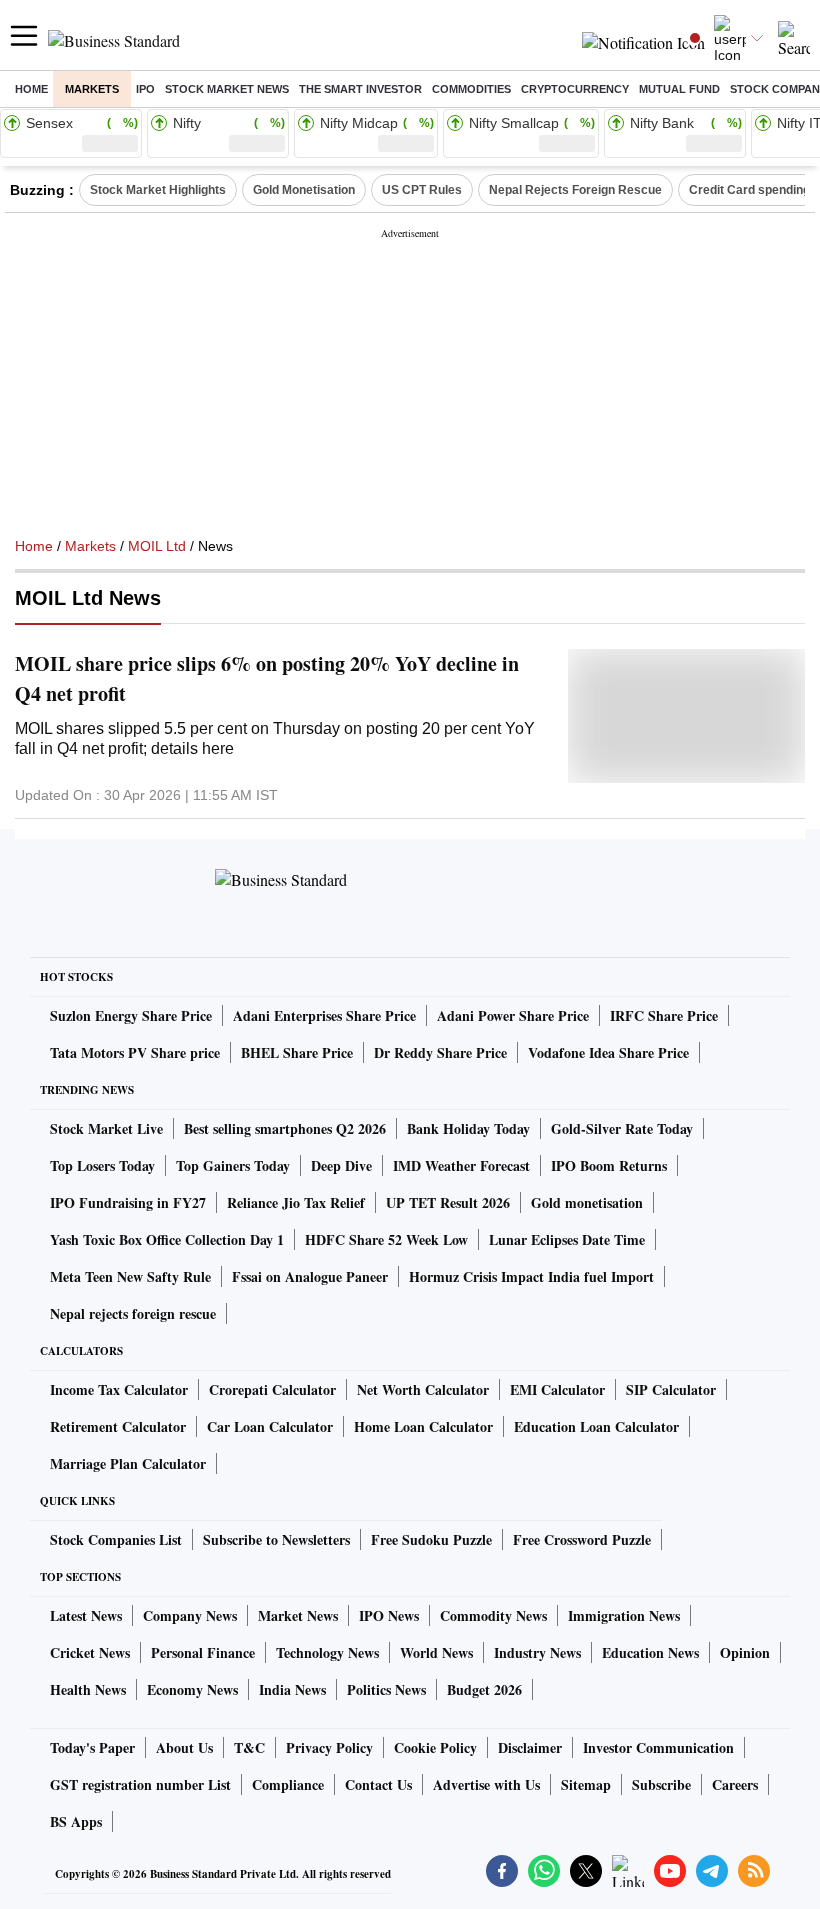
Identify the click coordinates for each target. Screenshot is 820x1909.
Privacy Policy (329, 1747)
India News (292, 1689)
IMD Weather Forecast (461, 1165)
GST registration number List (140, 1784)
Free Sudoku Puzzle (431, 1539)
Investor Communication (658, 1747)
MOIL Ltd (157, 546)
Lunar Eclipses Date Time (567, 1239)
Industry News (537, 1652)
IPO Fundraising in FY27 (128, 1202)
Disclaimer (530, 1747)
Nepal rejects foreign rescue (133, 1313)
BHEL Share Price (297, 1052)
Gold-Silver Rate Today (622, 1128)
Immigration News (624, 1615)
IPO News (389, 1615)
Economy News (192, 1689)
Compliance (288, 1784)
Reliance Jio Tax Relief (296, 1202)
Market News (298, 1615)
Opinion (745, 1652)
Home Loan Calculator (423, 1426)
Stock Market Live (106, 1128)
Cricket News (90, 1652)
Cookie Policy (435, 1747)
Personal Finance (203, 1652)
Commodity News (493, 1615)
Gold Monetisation (304, 190)
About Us (184, 1747)
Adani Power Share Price (513, 1015)
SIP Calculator (671, 1389)
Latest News (86, 1615)
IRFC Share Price (664, 1015)
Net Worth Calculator (423, 1389)
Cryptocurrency (575, 89)
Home (31, 89)
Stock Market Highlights (158, 190)
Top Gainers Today (233, 1165)
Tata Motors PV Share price (135, 1052)
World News (436, 1652)
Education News (650, 1652)
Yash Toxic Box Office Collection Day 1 (167, 1239)
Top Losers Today (102, 1165)
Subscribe (661, 1784)
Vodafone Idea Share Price (608, 1052)
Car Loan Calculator (270, 1426)
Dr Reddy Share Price (440, 1052)
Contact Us (378, 1784)
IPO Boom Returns (609, 1165)
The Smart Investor (360, 89)
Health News (88, 1689)
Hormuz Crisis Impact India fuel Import (531, 1276)
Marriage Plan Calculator (128, 1463)
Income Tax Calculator (119, 1389)
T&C (249, 1747)
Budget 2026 (484, 1689)
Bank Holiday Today (468, 1128)
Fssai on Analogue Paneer (310, 1276)
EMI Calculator (557, 1389)
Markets (92, 89)
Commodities (471, 89)
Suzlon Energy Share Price (131, 1015)
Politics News (386, 1689)
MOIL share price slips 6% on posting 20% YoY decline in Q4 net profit (267, 678)
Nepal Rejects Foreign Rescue (575, 190)
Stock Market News (227, 89)
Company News (190, 1615)
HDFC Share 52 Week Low (386, 1239)
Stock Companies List (116, 1539)
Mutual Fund (679, 89)
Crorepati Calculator (272, 1389)
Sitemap (586, 1784)
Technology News (327, 1652)
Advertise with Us (486, 1784)
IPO (145, 89)
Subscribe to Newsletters (276, 1539)
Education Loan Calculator (596, 1426)
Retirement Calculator (118, 1426)
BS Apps (76, 1821)
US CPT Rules (422, 190)
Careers (735, 1784)
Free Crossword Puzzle (582, 1539)
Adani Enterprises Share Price (324, 1015)
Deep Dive (341, 1165)
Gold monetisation (587, 1202)
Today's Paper (92, 1747)
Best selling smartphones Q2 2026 (285, 1128)
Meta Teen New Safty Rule (130, 1276)
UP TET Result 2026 (448, 1202)
